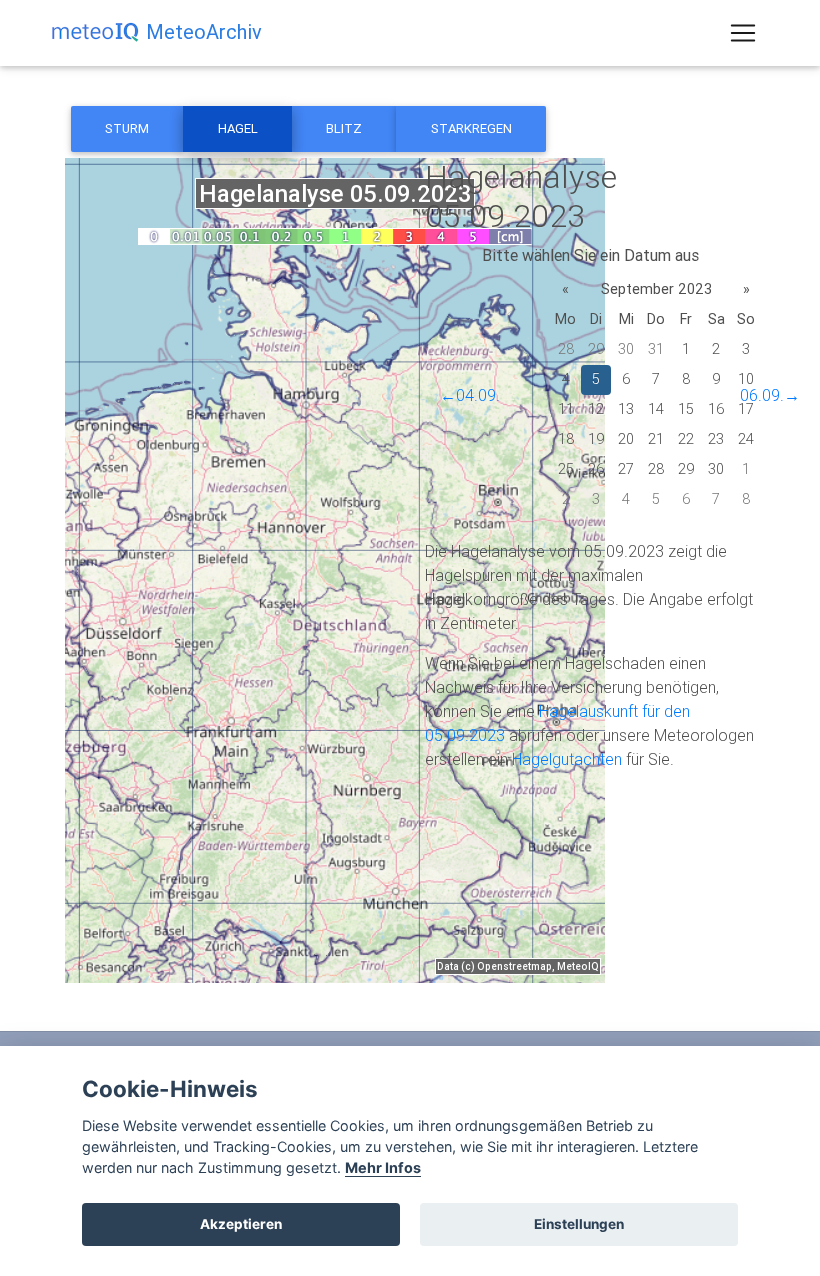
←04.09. (470, 395)
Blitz (344, 128)
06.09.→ (770, 395)
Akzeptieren (241, 1224)
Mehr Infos (383, 1167)
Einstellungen (579, 1224)
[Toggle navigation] (743, 33)
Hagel (238, 128)
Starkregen (471, 128)
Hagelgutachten (567, 759)
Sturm (127, 128)
